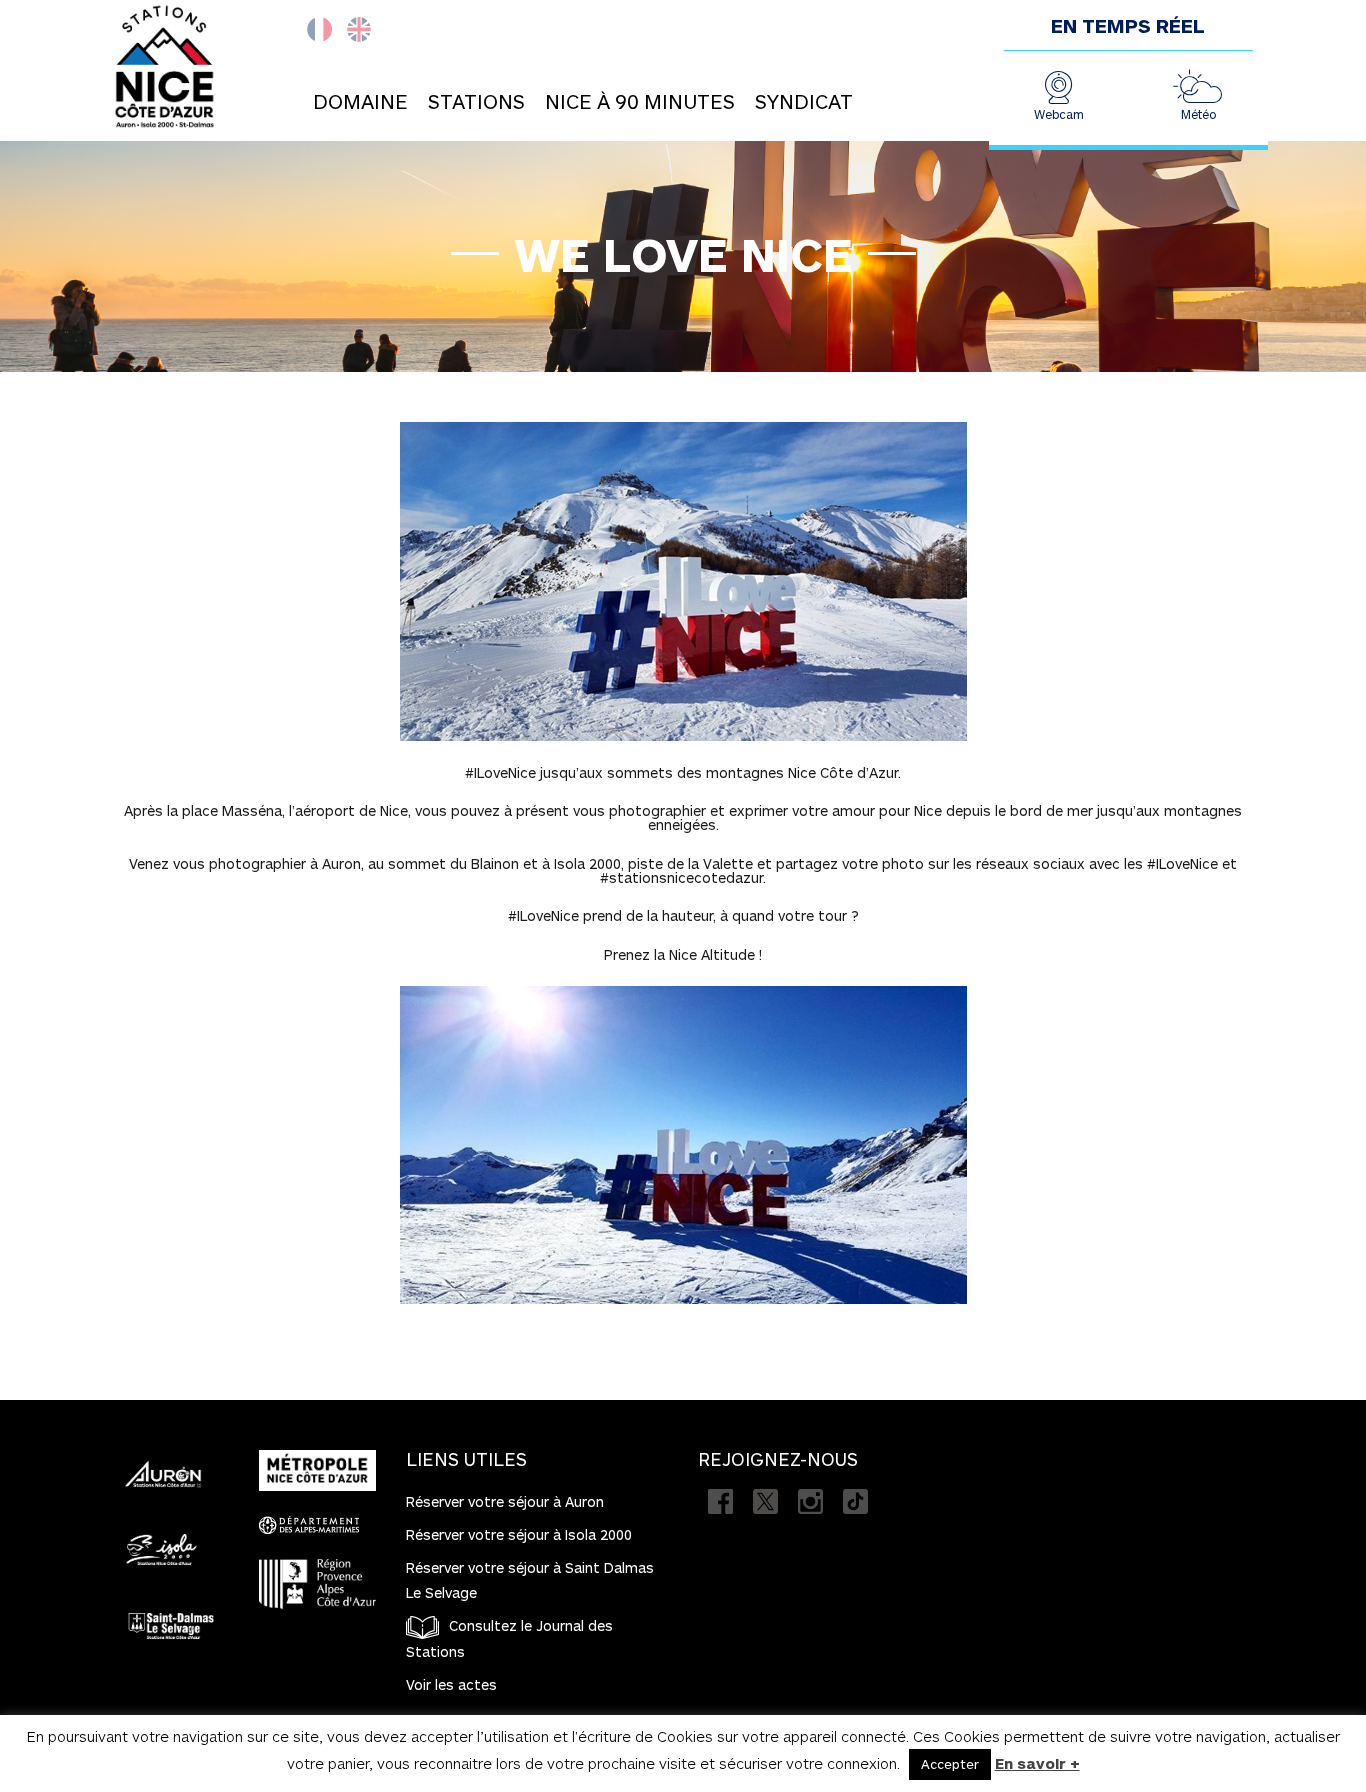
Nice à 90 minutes (640, 101)
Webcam (1059, 113)
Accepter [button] (950, 1764)
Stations (476, 101)
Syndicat (804, 101)
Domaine (360, 101)
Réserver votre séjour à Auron (505, 1501)
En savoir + (1037, 1763)
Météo (1198, 113)
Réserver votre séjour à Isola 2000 (519, 1534)
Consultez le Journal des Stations (509, 1638)
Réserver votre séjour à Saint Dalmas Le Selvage (530, 1580)
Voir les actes (451, 1684)
